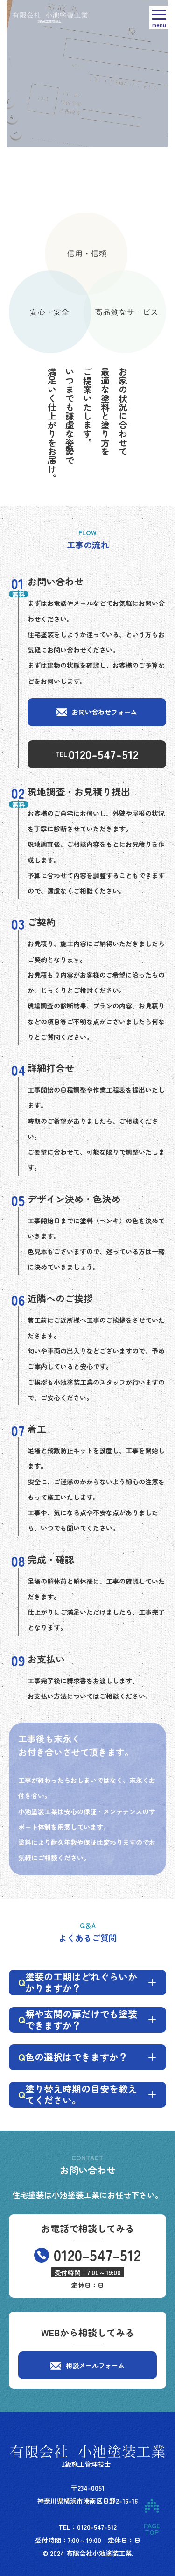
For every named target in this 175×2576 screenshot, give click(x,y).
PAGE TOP (151, 2506)
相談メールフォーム (95, 2365)
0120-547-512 (104, 754)
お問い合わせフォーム (105, 712)
